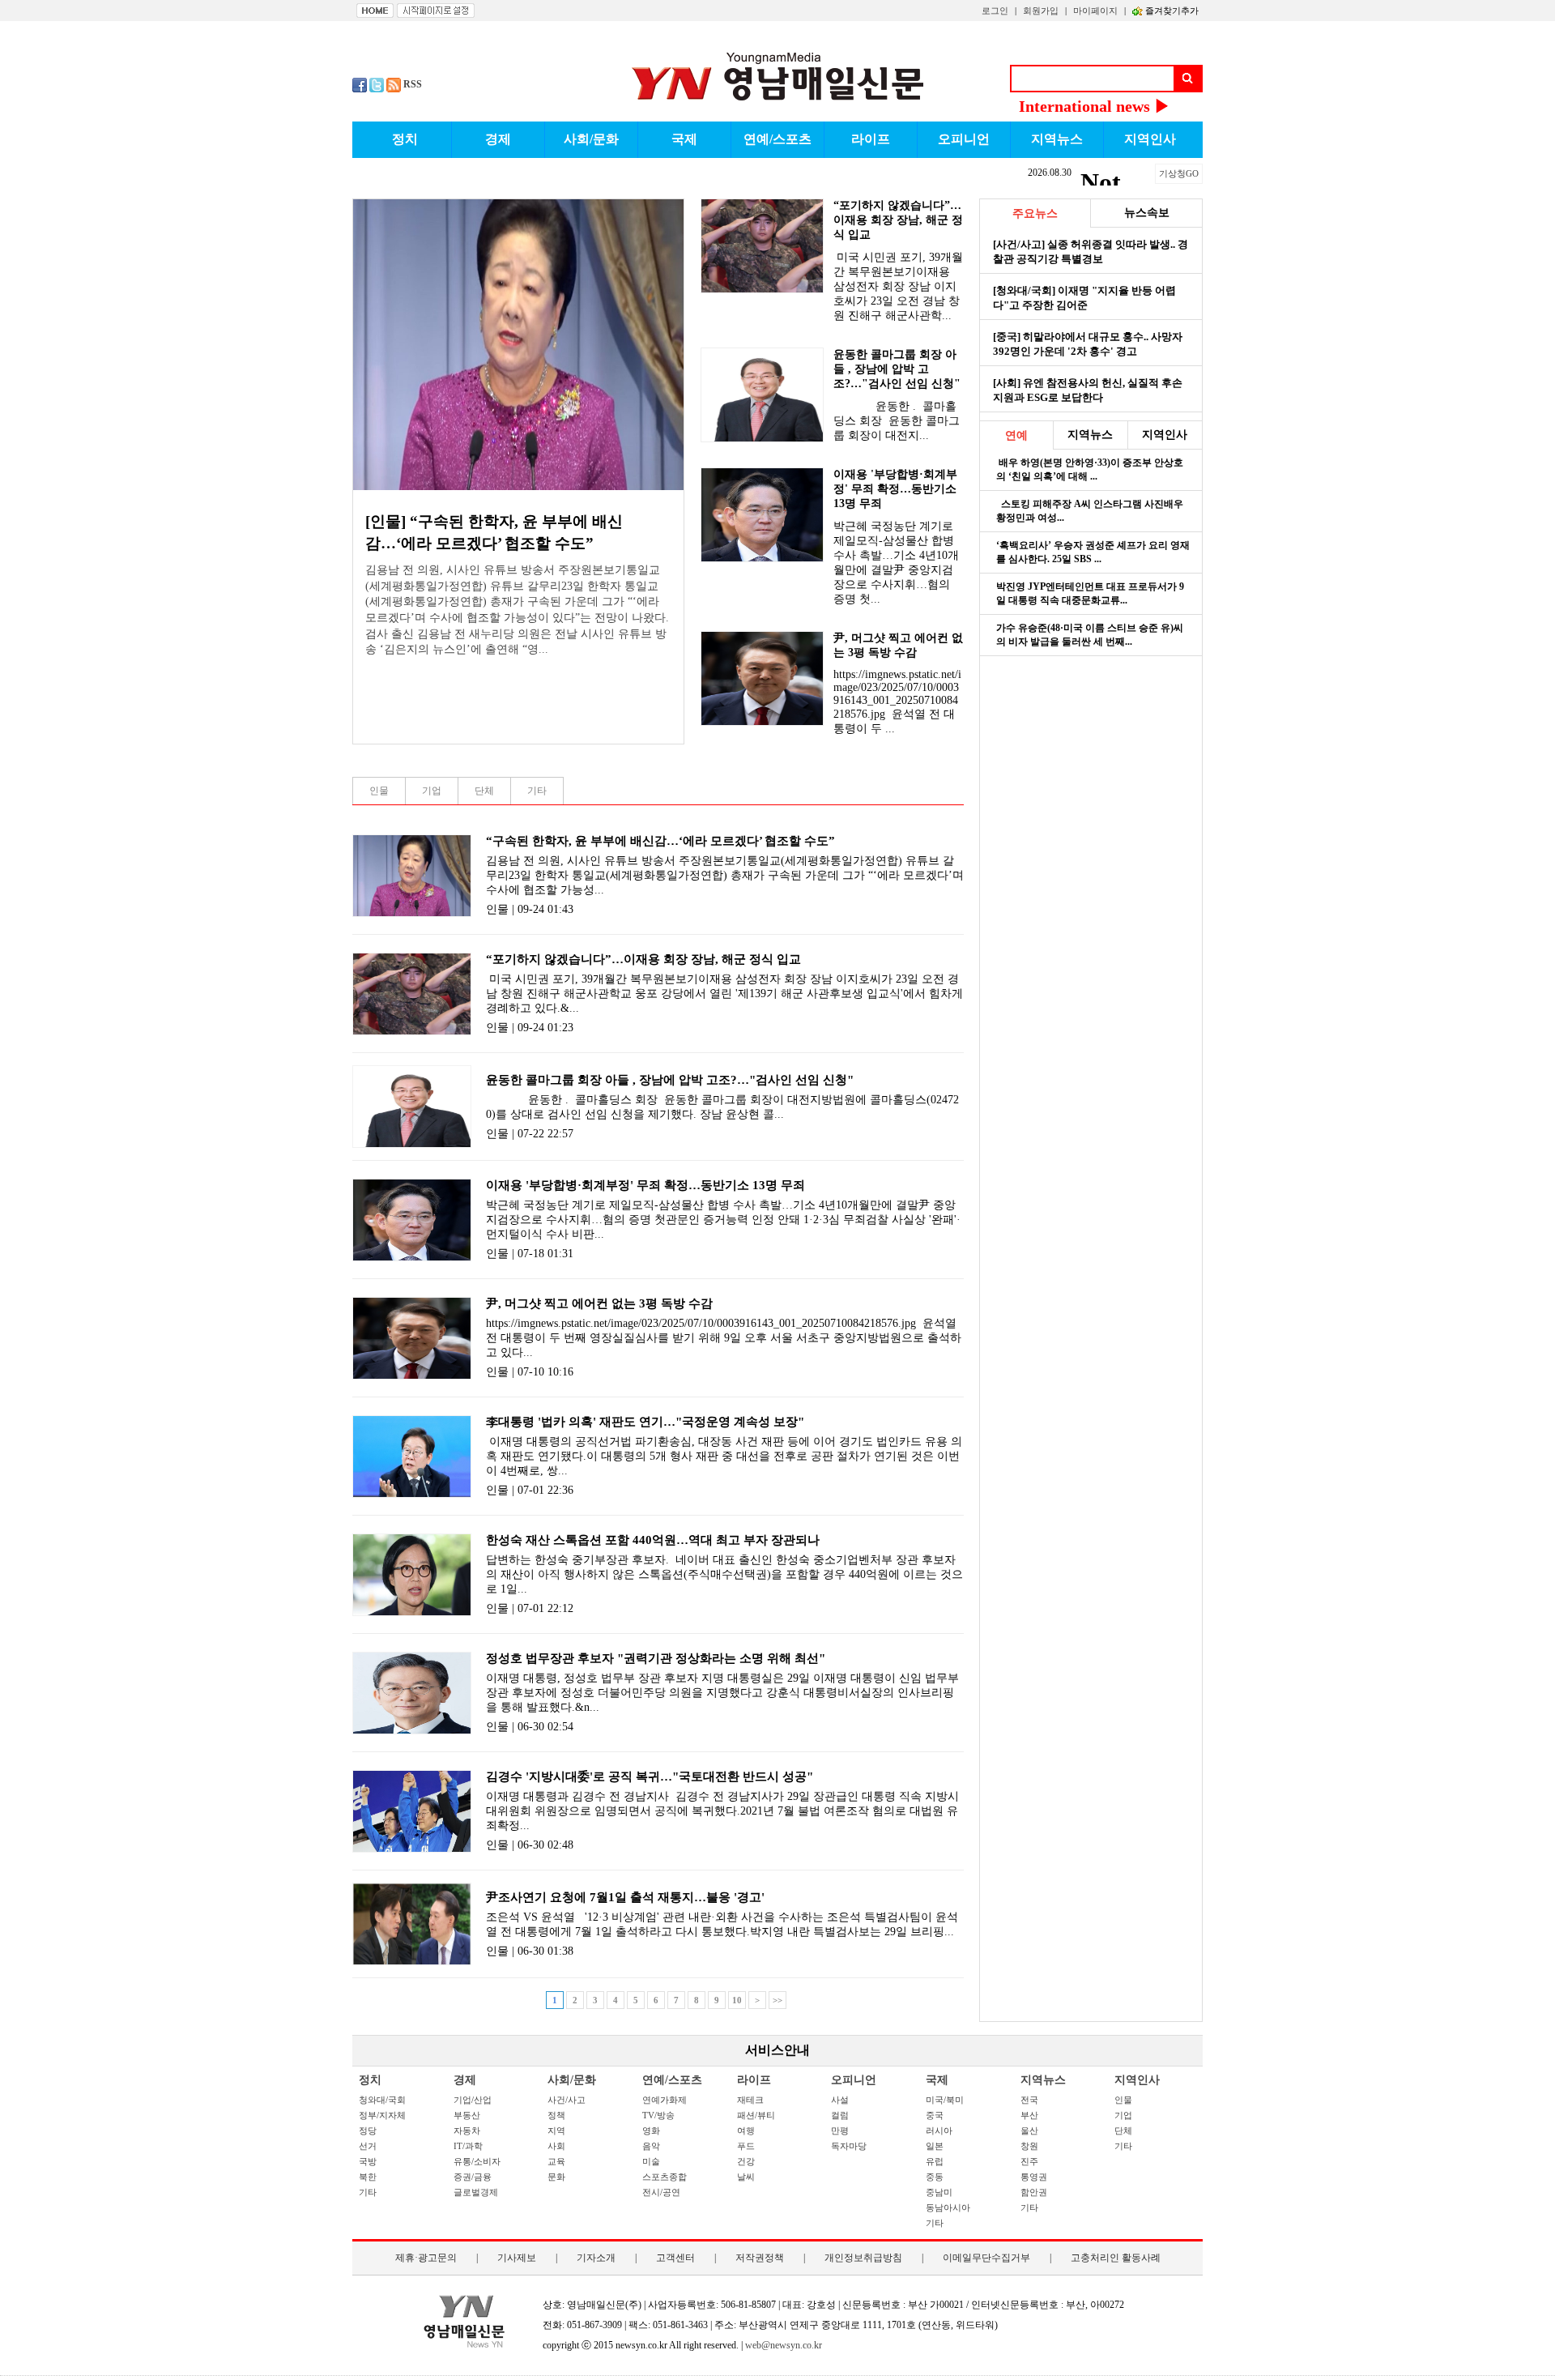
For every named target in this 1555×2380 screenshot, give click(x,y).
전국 (1029, 2100)
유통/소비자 (477, 2161)
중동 (935, 2177)
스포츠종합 (665, 2177)
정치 (370, 2080)
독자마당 (849, 2146)
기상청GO (1179, 173)
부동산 (467, 2115)
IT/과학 (468, 2146)
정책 (556, 2115)
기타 (368, 2192)
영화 (651, 2130)
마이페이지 (1095, 11)
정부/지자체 (382, 2115)
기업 (1123, 2115)
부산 (1029, 2115)
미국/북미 (945, 2100)
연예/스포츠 (672, 2080)
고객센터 (675, 2258)
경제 (465, 2080)
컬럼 (840, 2115)
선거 (368, 2146)
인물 (1123, 2100)
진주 (1029, 2161)
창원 (1029, 2146)
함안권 (1034, 2192)
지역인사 (1137, 2080)
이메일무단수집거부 (986, 2258)
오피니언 (854, 2080)
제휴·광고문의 (426, 2258)
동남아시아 (948, 2207)
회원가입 (1041, 11)
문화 (556, 2177)
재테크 (750, 2100)
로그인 (995, 11)
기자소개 (596, 2258)
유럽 (935, 2161)
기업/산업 (473, 2100)
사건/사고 (567, 2100)
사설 (840, 2100)
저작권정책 (760, 2258)
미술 (651, 2161)
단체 (1123, 2130)
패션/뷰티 (756, 2115)
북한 (368, 2177)
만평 (840, 2130)
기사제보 (517, 2258)
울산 (1029, 2130)
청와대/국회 (382, 2100)
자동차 (467, 2130)
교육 (556, 2161)
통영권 (1034, 2177)
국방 (368, 2161)
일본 (935, 2146)
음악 (651, 2146)
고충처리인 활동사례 (1116, 2258)
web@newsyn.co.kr (784, 2345)
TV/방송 (658, 2115)
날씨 (746, 2177)
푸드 (746, 2146)
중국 (935, 2115)
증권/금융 (473, 2177)
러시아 (939, 2130)
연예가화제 (665, 2100)
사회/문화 (572, 2080)
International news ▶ (1095, 106)
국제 (937, 2080)
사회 (556, 2146)
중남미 (939, 2192)
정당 (368, 2130)
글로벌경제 (476, 2192)
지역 (556, 2130)
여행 (746, 2130)
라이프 (754, 2080)
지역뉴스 (1043, 2080)
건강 (746, 2161)
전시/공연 (661, 2192)
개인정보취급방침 (863, 2258)
